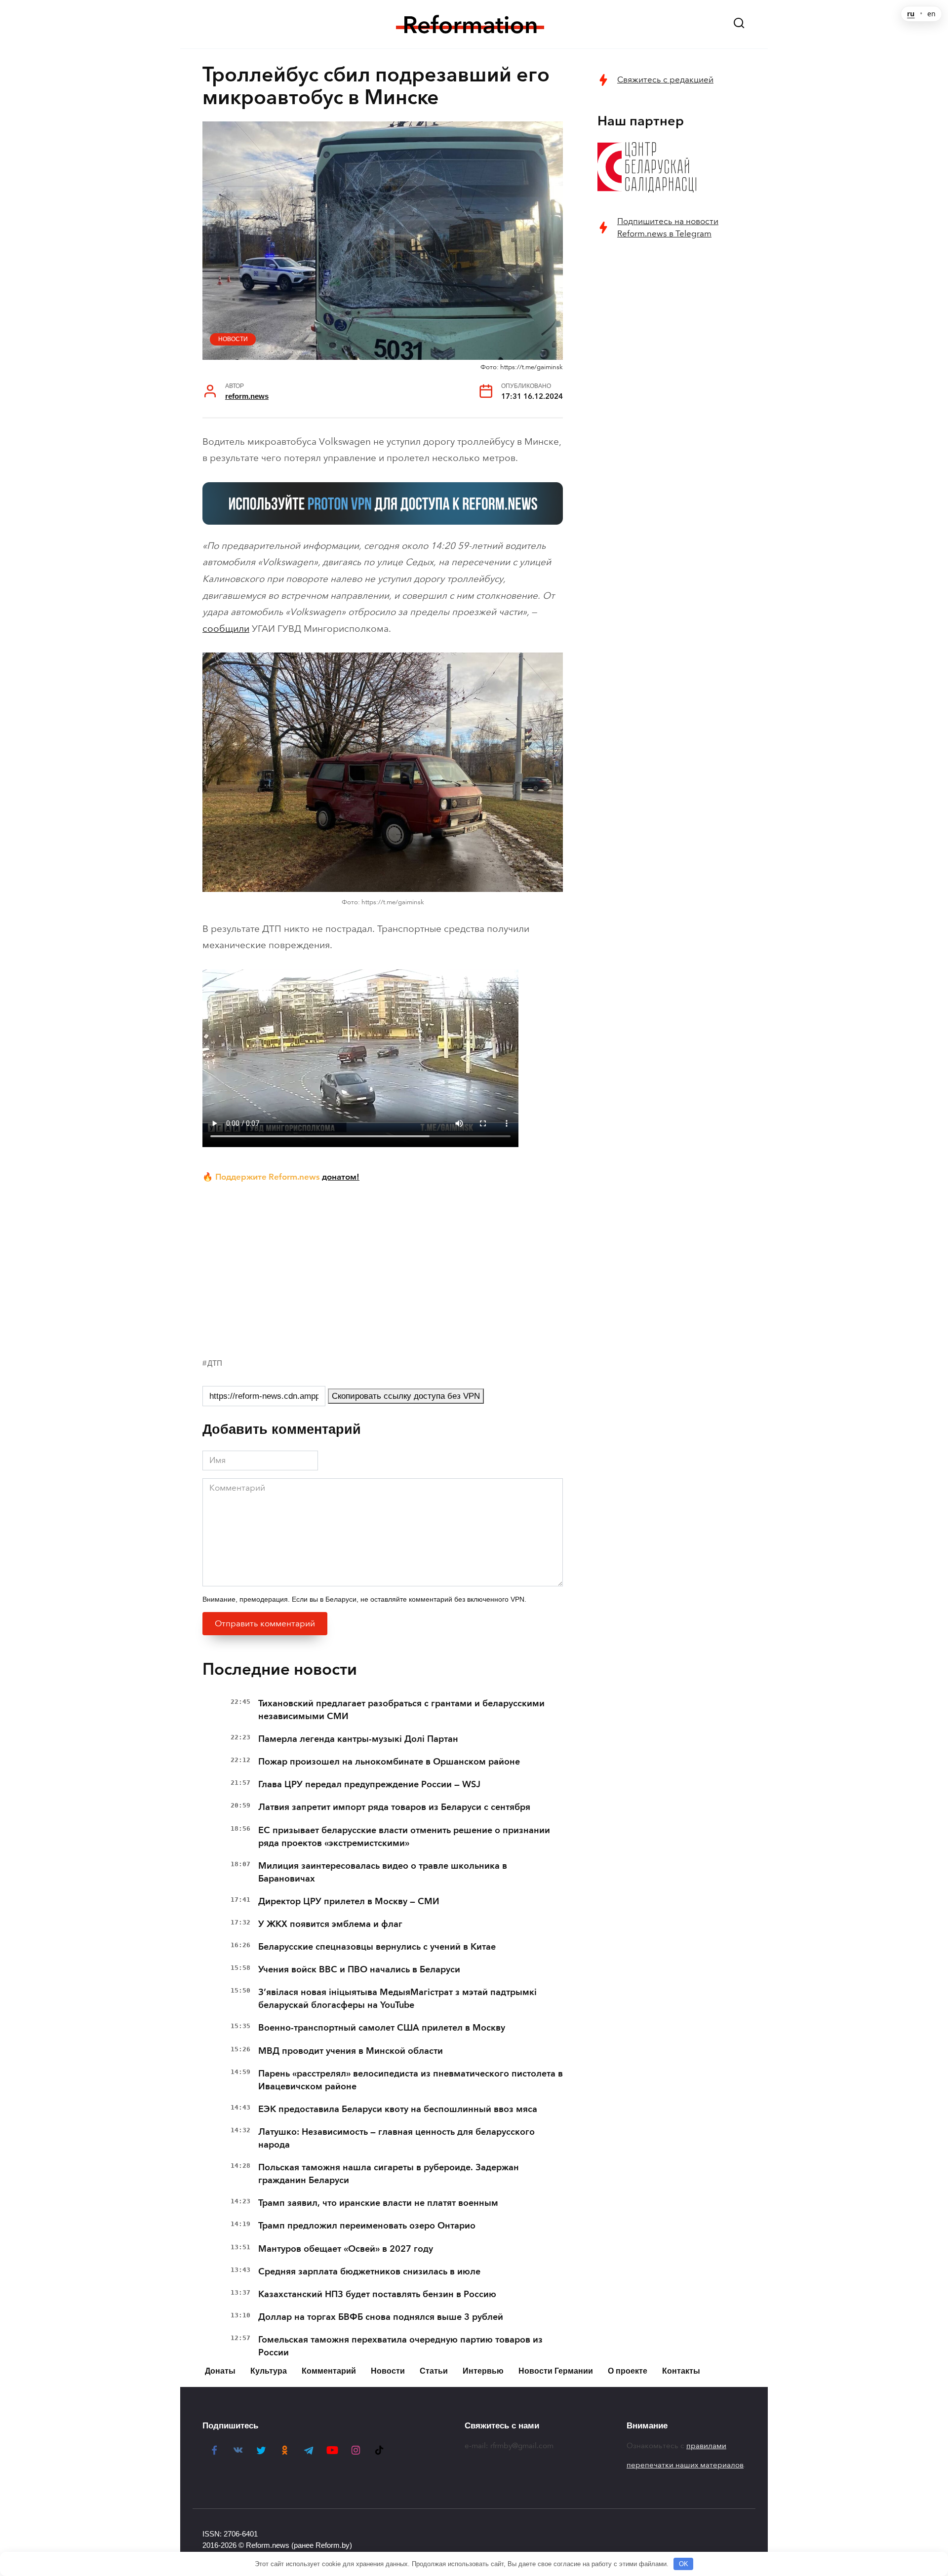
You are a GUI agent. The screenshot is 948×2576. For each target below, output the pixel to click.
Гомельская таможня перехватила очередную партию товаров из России (400, 2346)
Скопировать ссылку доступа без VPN (406, 1396)
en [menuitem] (931, 14)
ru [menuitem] (911, 14)
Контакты (681, 2371)
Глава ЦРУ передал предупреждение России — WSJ (369, 1784)
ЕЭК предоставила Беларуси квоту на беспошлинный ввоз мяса (398, 2109)
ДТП (215, 1363)
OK (684, 2564)
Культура (269, 2371)
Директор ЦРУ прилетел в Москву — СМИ (349, 1901)
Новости (233, 339)
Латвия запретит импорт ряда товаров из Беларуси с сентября (394, 1807)
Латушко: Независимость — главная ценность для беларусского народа (396, 2138)
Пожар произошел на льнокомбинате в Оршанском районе (389, 1762)
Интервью (483, 2371)
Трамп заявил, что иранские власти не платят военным (378, 2203)
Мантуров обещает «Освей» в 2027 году (346, 2249)
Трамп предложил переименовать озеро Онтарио (367, 2226)
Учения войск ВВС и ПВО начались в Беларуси (359, 1969)
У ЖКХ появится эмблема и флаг (330, 1924)
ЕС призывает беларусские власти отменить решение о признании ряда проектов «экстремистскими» (404, 1837)
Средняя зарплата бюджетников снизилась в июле (369, 2271)
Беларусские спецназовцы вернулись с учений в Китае (377, 1947)
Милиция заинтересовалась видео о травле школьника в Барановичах (383, 1872)
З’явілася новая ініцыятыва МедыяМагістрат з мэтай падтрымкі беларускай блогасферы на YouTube (397, 1999)
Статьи (434, 2371)
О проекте (628, 2371)
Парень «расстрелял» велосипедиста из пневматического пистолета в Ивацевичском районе (411, 2080)
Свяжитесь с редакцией (665, 80)
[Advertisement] (383, 1268)
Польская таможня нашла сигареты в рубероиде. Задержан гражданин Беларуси (389, 2174)
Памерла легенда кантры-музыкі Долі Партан (358, 1739)
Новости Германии (556, 2371)
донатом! (341, 1177)
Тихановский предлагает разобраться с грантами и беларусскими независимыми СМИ (401, 1710)
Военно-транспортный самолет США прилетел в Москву (382, 2028)
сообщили (226, 629)
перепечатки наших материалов (685, 2465)
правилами (706, 2446)
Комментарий (329, 2371)
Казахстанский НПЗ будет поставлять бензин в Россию (377, 2294)
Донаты (220, 2371)
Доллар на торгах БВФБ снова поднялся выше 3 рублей (381, 2317)
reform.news (247, 396)
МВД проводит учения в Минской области (351, 2051)
